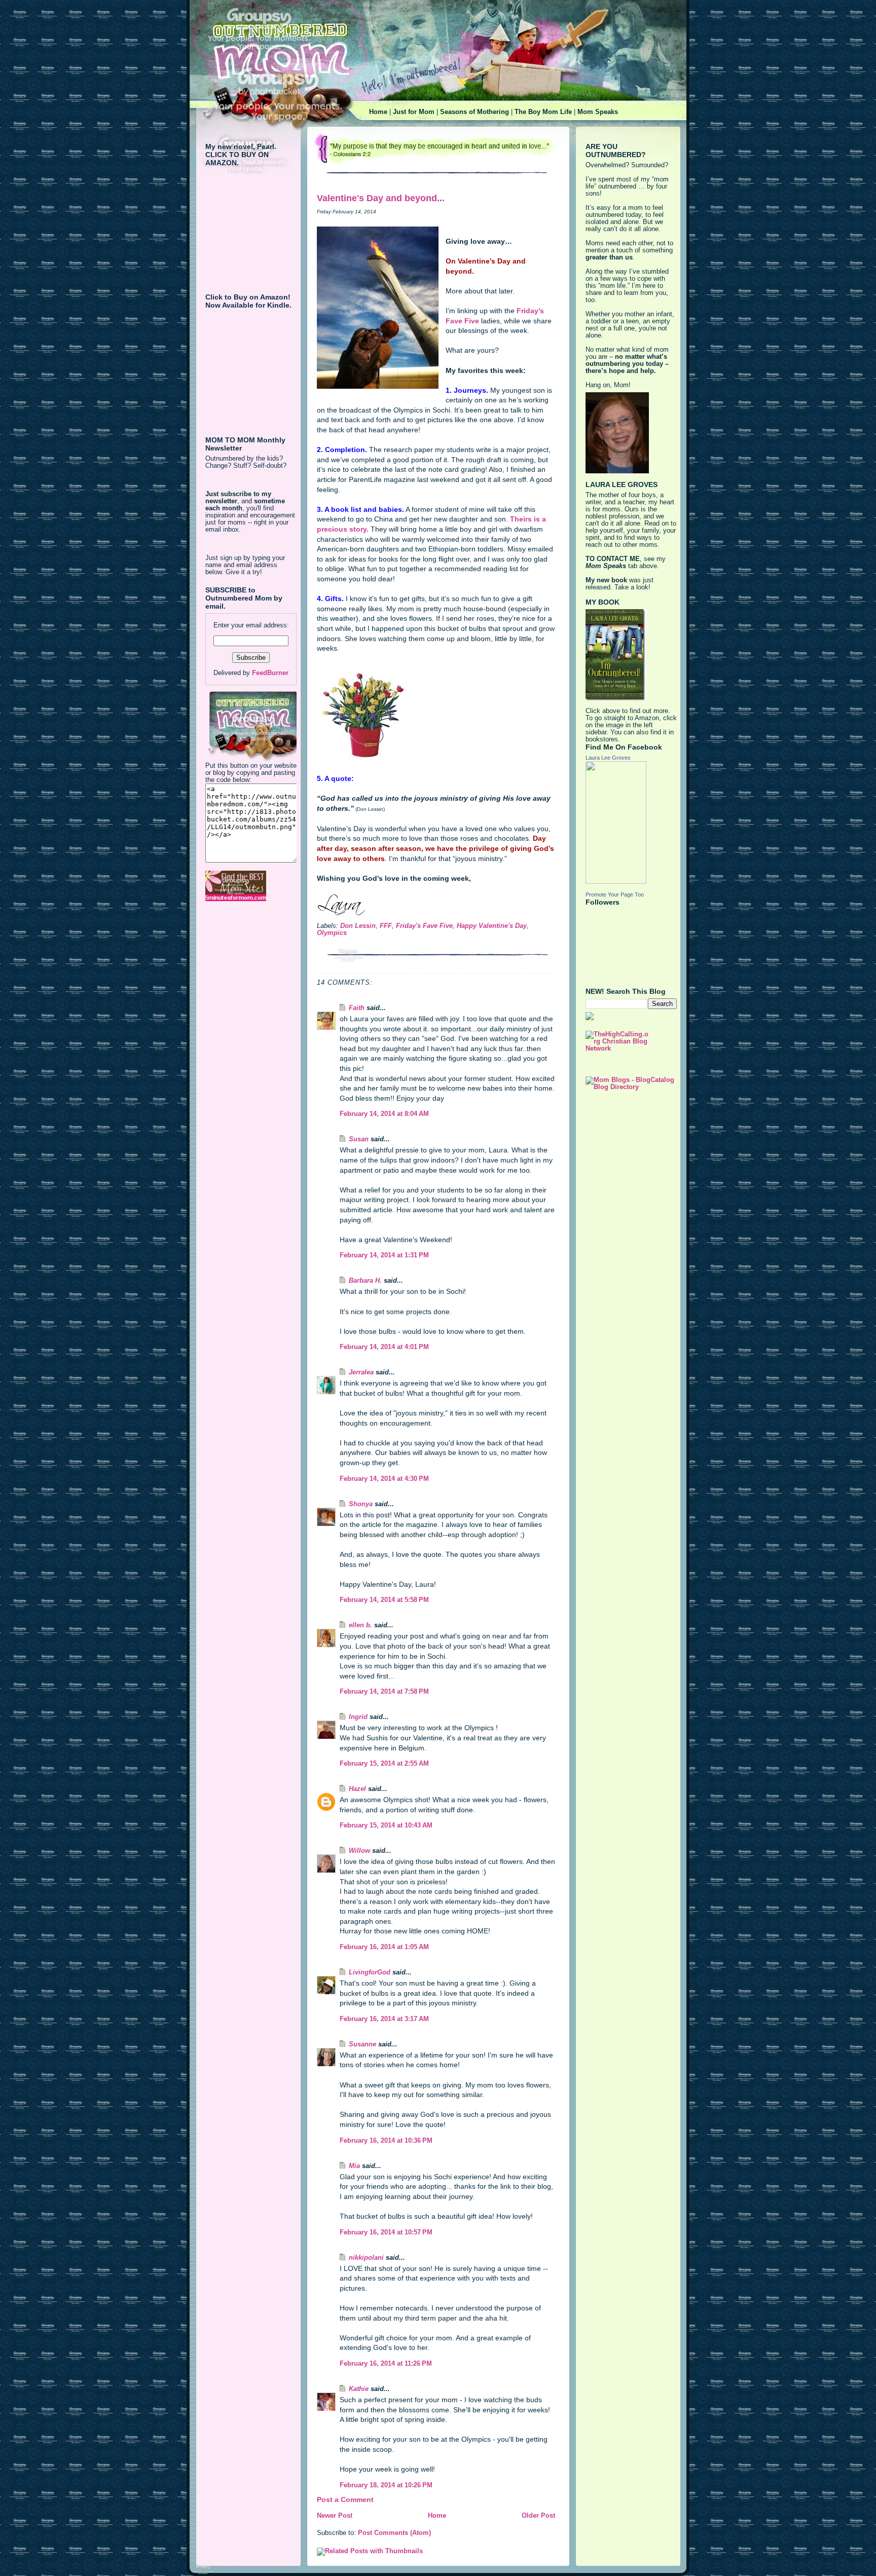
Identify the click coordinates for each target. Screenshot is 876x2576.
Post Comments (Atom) (394, 2533)
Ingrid (358, 1717)
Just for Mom (414, 112)
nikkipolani (366, 2258)
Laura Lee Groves (608, 758)
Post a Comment (345, 2499)
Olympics (332, 933)
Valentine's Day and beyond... (381, 198)
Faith (357, 1008)
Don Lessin (358, 926)
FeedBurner (270, 673)
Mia (354, 2166)
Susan (359, 1139)
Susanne (362, 2044)
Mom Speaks (598, 112)
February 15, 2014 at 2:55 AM (384, 1764)
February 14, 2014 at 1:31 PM (384, 1255)
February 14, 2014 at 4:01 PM (384, 1347)
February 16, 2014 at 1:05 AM (384, 1947)
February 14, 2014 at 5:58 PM (384, 1600)
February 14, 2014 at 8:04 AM (384, 1114)
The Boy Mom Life (543, 112)
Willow (359, 1851)
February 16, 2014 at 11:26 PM (386, 2364)
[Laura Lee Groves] (631, 823)
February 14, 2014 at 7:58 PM (384, 1692)
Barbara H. (365, 1281)
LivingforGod (370, 1972)
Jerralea (361, 1372)
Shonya (361, 1504)
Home (378, 112)
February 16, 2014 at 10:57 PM (386, 2232)
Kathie (359, 2389)
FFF (386, 926)
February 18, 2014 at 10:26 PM (386, 2485)
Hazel (357, 1789)
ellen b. (360, 1625)
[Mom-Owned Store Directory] (251, 886)
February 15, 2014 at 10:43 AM (386, 1825)
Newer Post (335, 2516)
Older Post (538, 2516)
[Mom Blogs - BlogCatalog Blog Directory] (631, 1084)
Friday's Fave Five (424, 926)
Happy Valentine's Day (492, 926)
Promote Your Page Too (615, 894)
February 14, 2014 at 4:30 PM (384, 1479)
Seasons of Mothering (474, 112)
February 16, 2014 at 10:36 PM (386, 2141)
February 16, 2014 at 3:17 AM (384, 2019)
